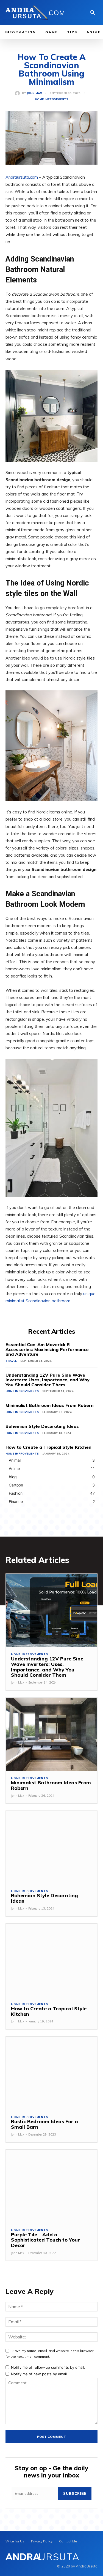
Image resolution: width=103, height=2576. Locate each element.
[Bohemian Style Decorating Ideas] (51, 1847)
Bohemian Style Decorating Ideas (42, 1426)
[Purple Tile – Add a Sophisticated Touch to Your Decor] (51, 2186)
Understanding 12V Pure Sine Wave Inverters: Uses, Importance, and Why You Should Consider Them (48, 1380)
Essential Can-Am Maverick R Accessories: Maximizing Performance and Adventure (47, 1349)
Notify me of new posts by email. (39, 2374)
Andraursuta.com (22, 177)
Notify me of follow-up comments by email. (48, 2367)
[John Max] (18, 93)
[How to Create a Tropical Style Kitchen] (51, 1960)
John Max (34, 93)
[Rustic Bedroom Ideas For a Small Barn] (51, 2073)
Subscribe (75, 2493)
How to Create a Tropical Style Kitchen (48, 1447)
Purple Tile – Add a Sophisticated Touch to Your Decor (45, 2240)
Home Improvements (51, 99)
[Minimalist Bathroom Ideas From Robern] (51, 1734)
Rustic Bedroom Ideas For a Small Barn (44, 2124)
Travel (11, 1361)
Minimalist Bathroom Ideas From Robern (50, 1405)
